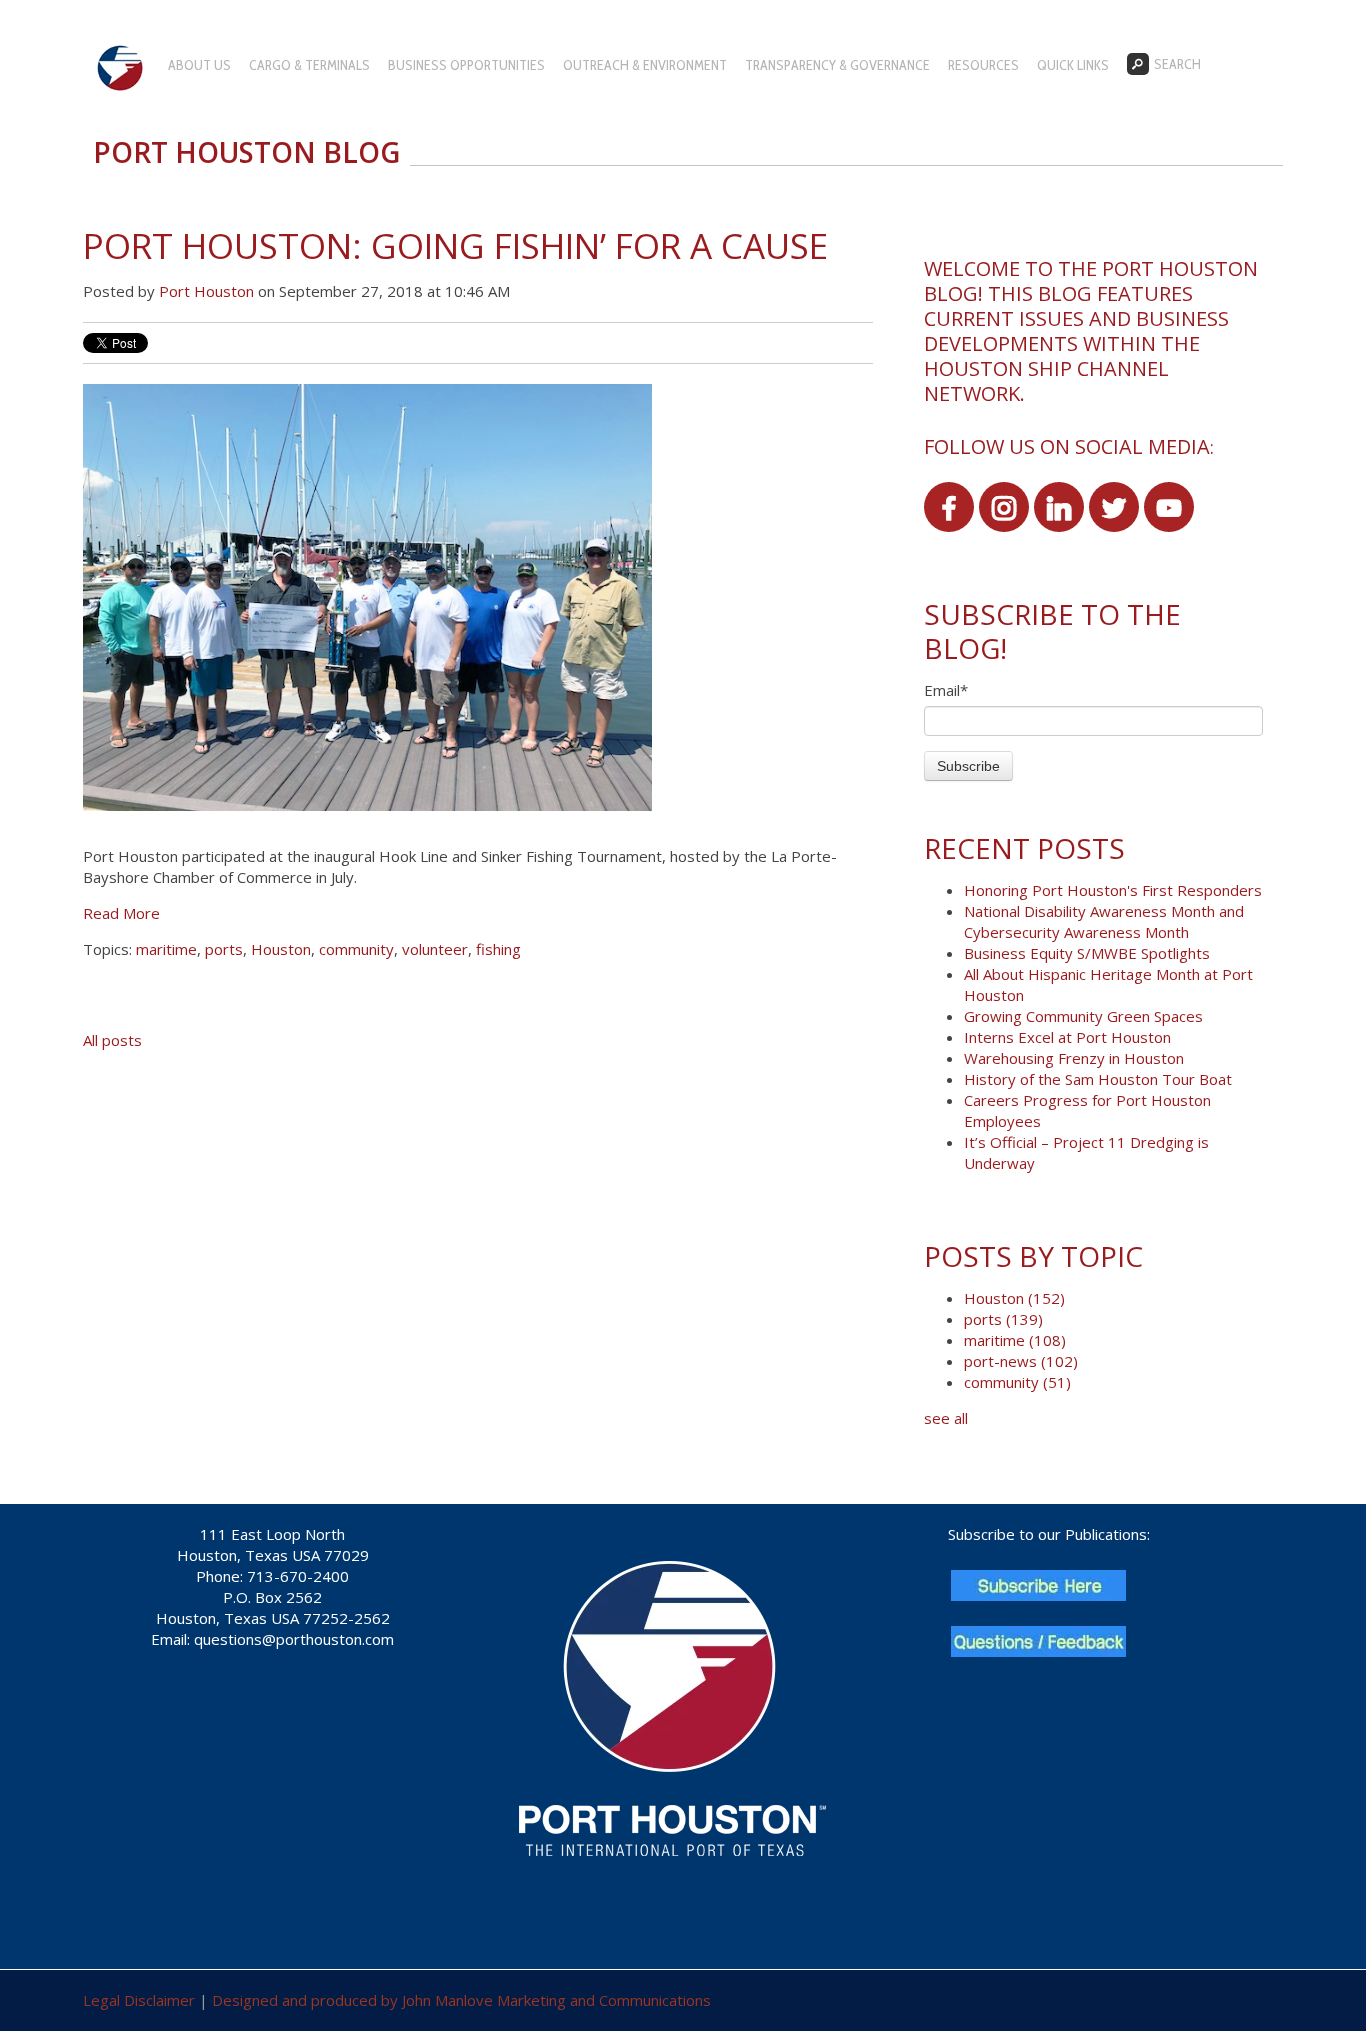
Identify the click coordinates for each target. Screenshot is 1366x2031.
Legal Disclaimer (139, 2000)
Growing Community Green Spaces (1083, 1016)
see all (946, 1418)
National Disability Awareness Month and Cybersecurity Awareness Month (1104, 921)
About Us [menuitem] (199, 65)
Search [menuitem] (1177, 64)
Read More (121, 913)
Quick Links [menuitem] (1073, 65)
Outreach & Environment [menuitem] (645, 65)
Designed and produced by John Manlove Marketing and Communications (461, 2000)
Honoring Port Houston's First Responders (1113, 890)
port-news (1021, 1361)
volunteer (435, 949)
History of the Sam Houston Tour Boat (1098, 1079)
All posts (112, 1040)
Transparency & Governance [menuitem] (837, 65)
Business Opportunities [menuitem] (466, 65)
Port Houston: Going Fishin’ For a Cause (455, 245)
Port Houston (206, 291)
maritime (166, 949)
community (356, 949)
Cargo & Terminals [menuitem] (309, 65)
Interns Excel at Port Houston (1067, 1037)
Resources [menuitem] (983, 65)
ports (224, 949)
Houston (281, 949)
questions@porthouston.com (294, 1639)
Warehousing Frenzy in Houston (1074, 1058)
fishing (498, 949)
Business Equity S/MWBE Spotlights (1087, 953)
